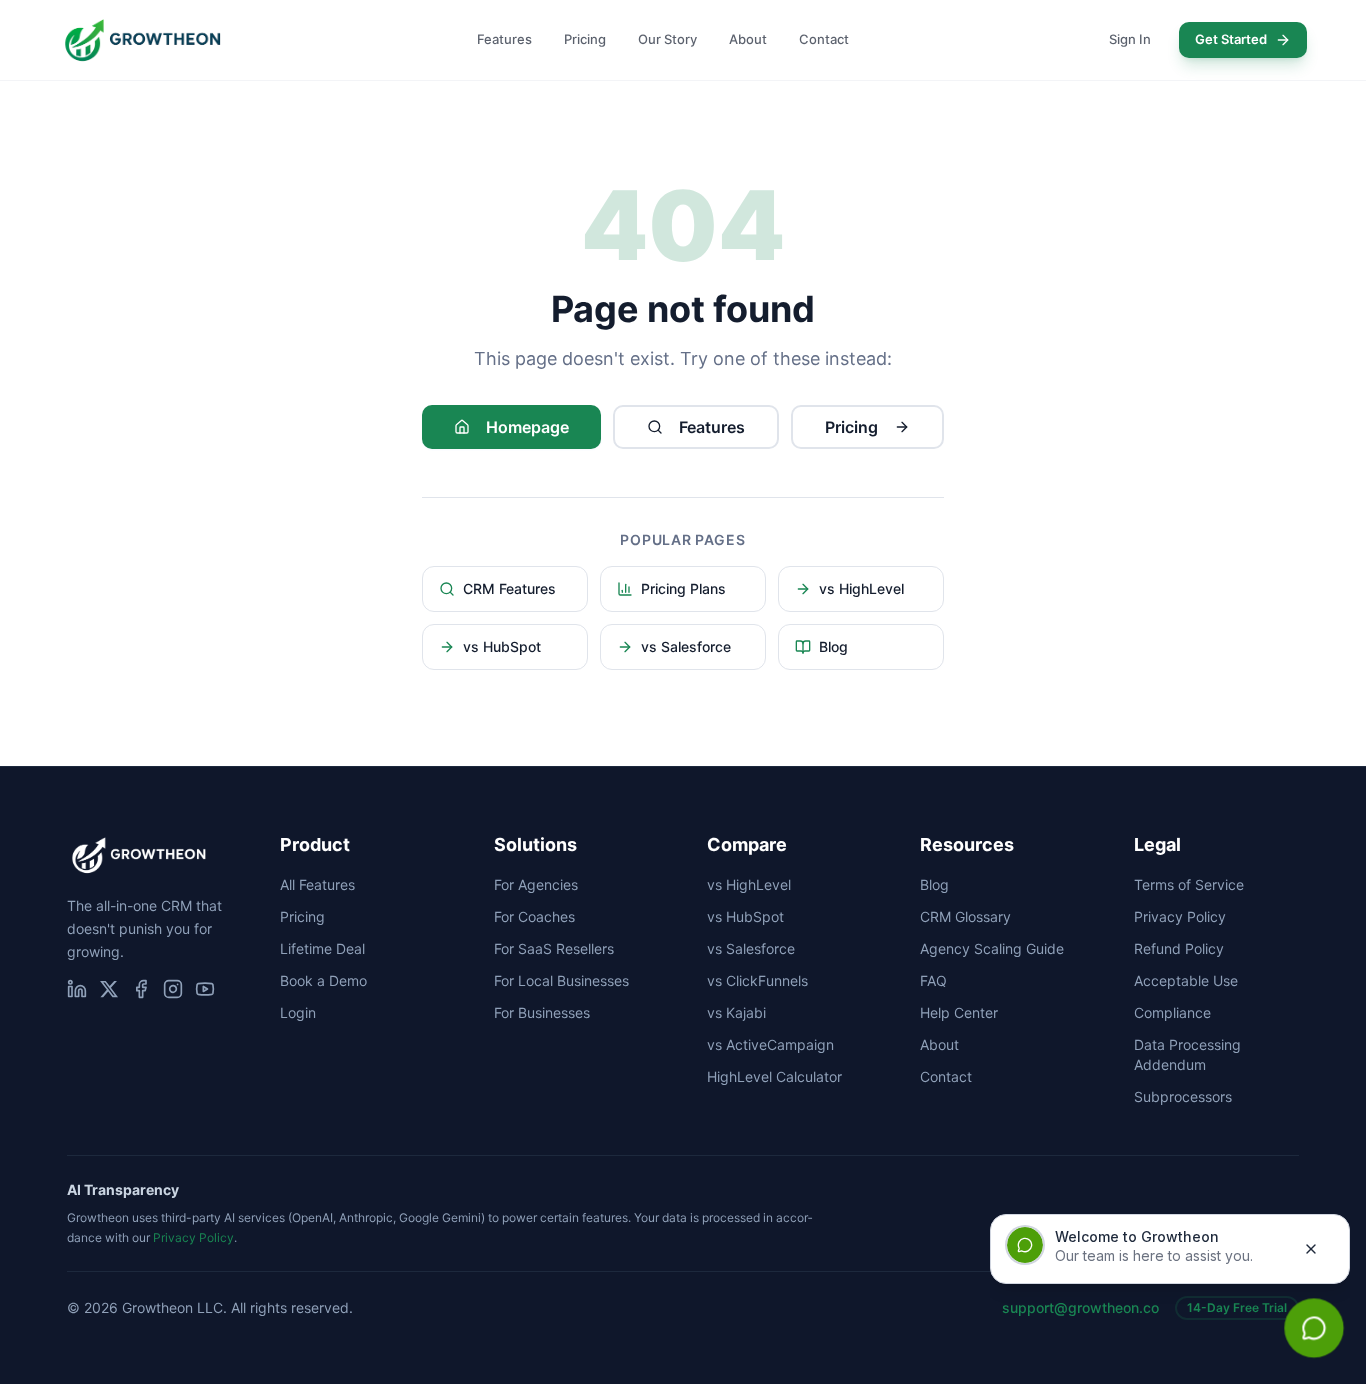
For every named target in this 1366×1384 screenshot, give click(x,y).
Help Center (959, 1012)
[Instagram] (173, 989)
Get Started (1231, 39)
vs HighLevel (861, 588)
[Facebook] (141, 989)
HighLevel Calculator (774, 1076)
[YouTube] (205, 989)
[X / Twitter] (109, 989)
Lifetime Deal (322, 948)
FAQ (933, 980)
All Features (317, 884)
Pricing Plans (683, 588)
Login (298, 1012)
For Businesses (542, 1012)
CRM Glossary (965, 916)
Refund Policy (1179, 948)
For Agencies (536, 884)
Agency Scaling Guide (992, 948)
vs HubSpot (502, 646)
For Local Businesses (561, 980)
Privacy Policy (1180, 916)
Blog (833, 646)
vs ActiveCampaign (770, 1044)
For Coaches (534, 916)
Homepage (527, 427)
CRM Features (509, 588)
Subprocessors (1183, 1096)
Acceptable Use (1186, 980)
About (748, 39)
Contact (824, 39)
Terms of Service (1189, 884)
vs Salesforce (686, 646)
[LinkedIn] (77, 989)
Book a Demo (323, 980)
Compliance (1172, 1012)
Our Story (667, 39)
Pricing (585, 39)
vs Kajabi (736, 1012)
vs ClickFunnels (757, 980)
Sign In (1130, 39)
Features (504, 39)
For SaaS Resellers (554, 948)
